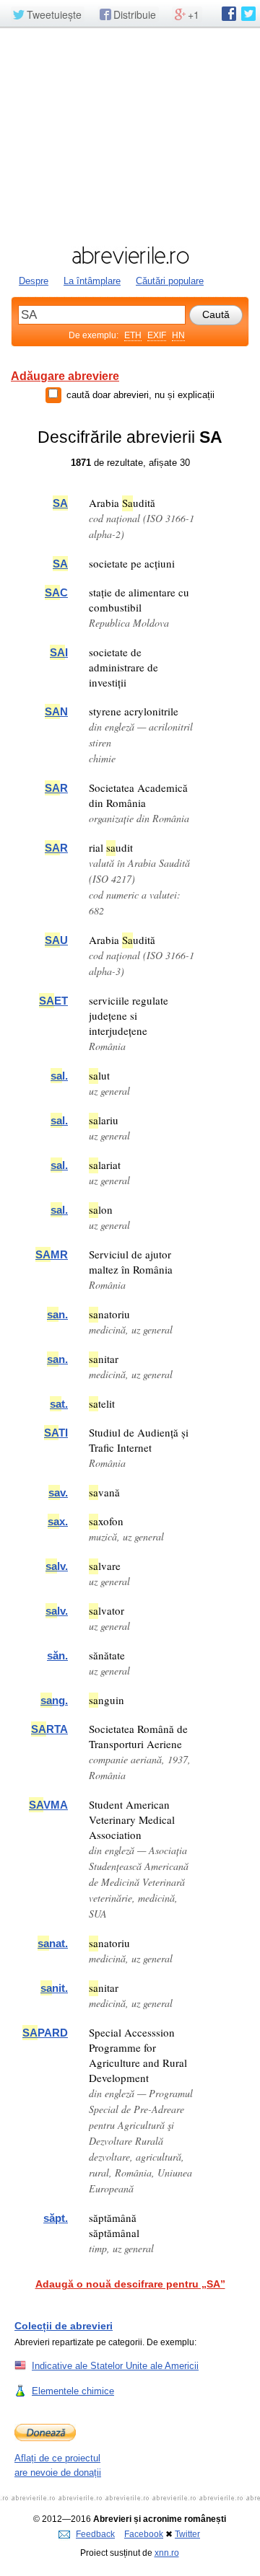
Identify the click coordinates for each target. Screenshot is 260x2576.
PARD (45, 2033)
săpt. (56, 2218)
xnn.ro (167, 2553)
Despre (34, 281)
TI (56, 1433)
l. (59, 1076)
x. (58, 1521)
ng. (54, 1700)
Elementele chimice (73, 2391)
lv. (57, 1566)
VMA (48, 1805)
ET (53, 1001)
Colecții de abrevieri (64, 2326)
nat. (53, 1943)
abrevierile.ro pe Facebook (229, 14)
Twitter (187, 2534)
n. (57, 1314)
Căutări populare (170, 281)
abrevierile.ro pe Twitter (248, 14)
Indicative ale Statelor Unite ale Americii (115, 2366)
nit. (54, 1988)
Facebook (144, 2534)
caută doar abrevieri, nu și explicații (140, 395)
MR (52, 1254)
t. (59, 1404)
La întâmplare (92, 281)
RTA (49, 1729)
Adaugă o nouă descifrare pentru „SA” (130, 2284)
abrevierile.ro (130, 255)
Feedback (95, 2534)
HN (178, 335)
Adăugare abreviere (65, 376)
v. (58, 1492)
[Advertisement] (130, 135)
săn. (57, 1655)
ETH (133, 335)
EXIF (157, 335)
